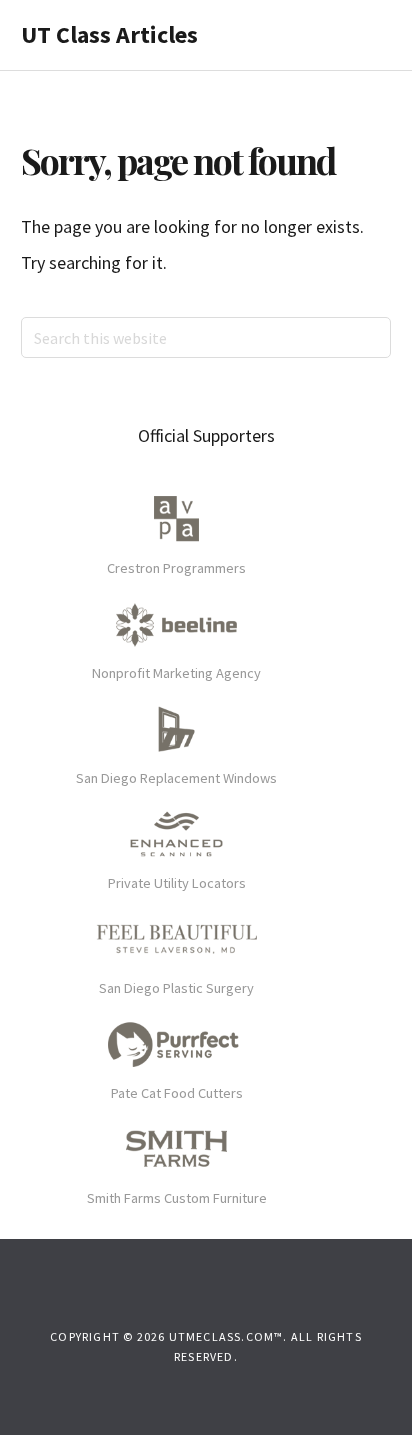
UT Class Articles (109, 34)
